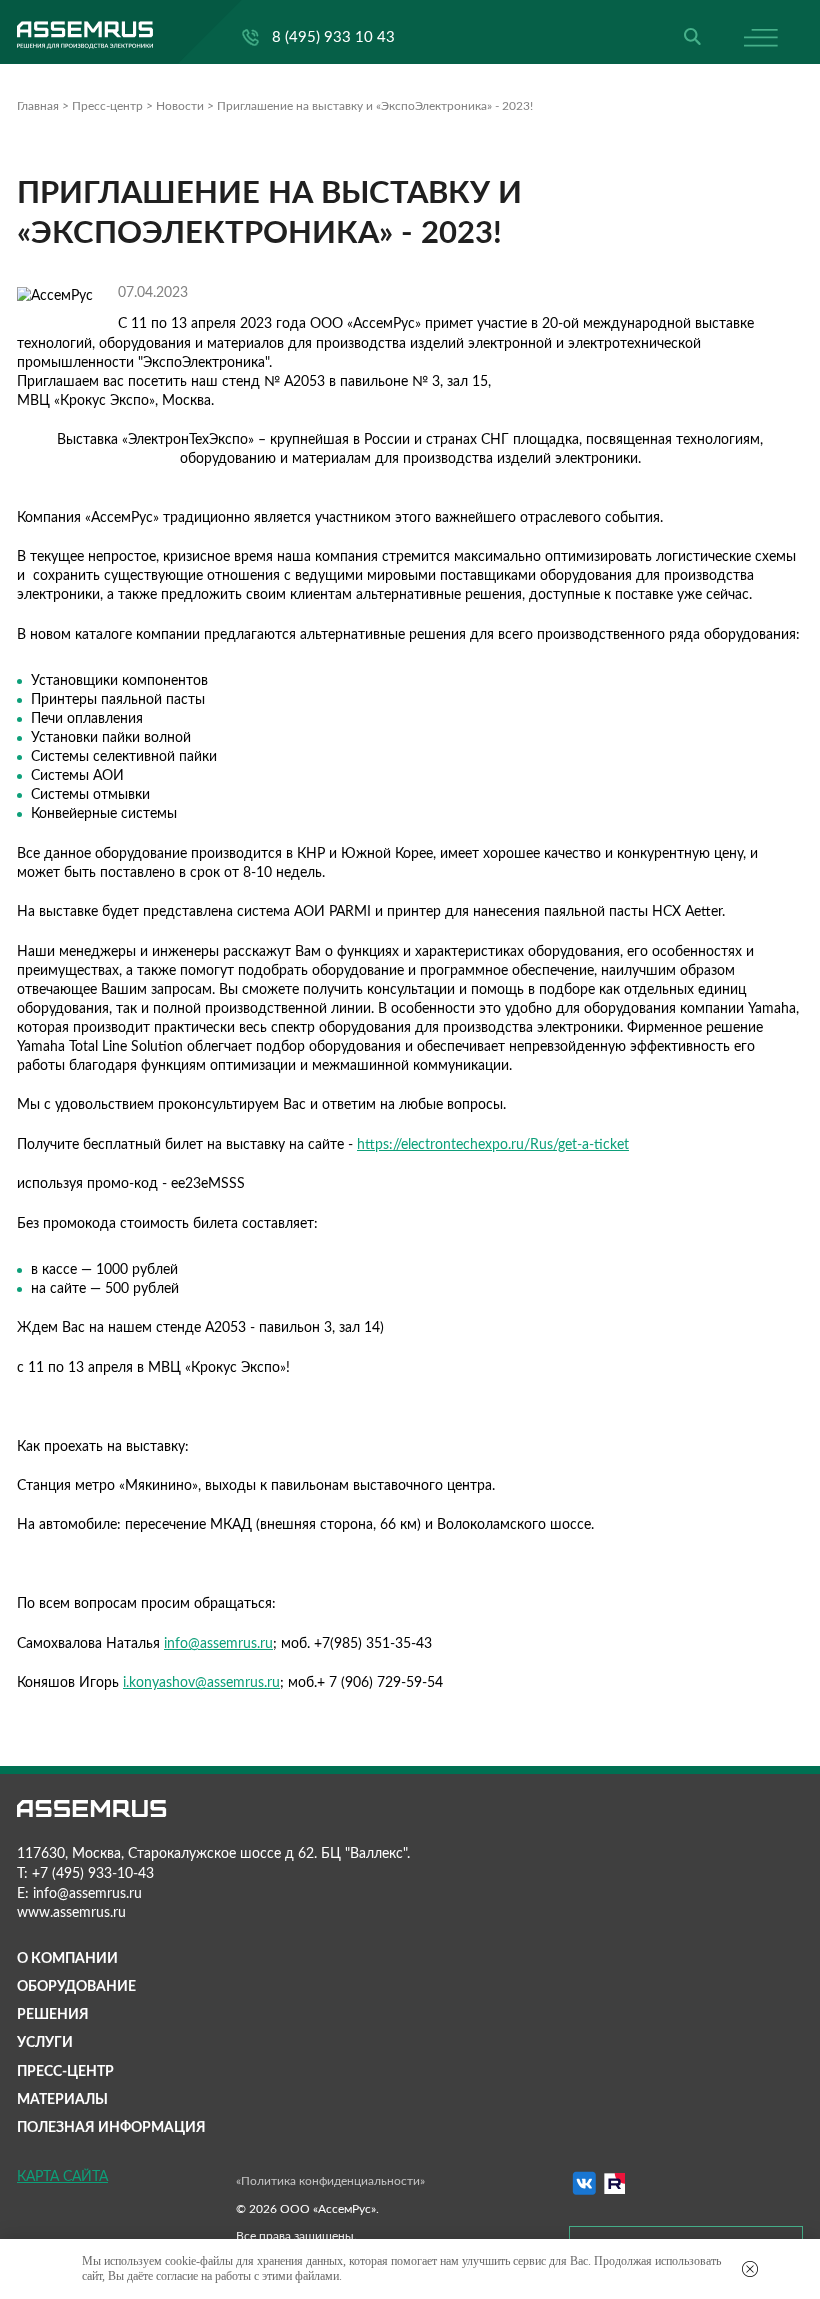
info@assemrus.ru (218, 1644)
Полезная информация (111, 2128)
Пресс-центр (65, 2072)
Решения (53, 2015)
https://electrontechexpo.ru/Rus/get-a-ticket (493, 1145)
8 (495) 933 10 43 (333, 37)
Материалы (62, 2100)
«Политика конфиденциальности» (330, 2181)
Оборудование (76, 1987)
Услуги (45, 2043)
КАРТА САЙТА (62, 2177)
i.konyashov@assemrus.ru (201, 1683)
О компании (67, 1959)
